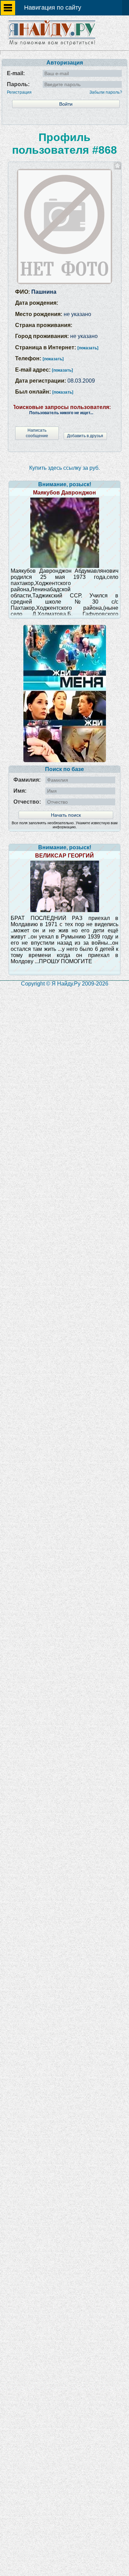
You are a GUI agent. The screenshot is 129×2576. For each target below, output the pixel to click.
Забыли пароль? (106, 92)
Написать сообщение (37, 433)
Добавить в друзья (85, 436)
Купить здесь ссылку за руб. (64, 468)
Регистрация (19, 92)
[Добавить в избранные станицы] (117, 166)
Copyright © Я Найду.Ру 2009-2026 (65, 984)
